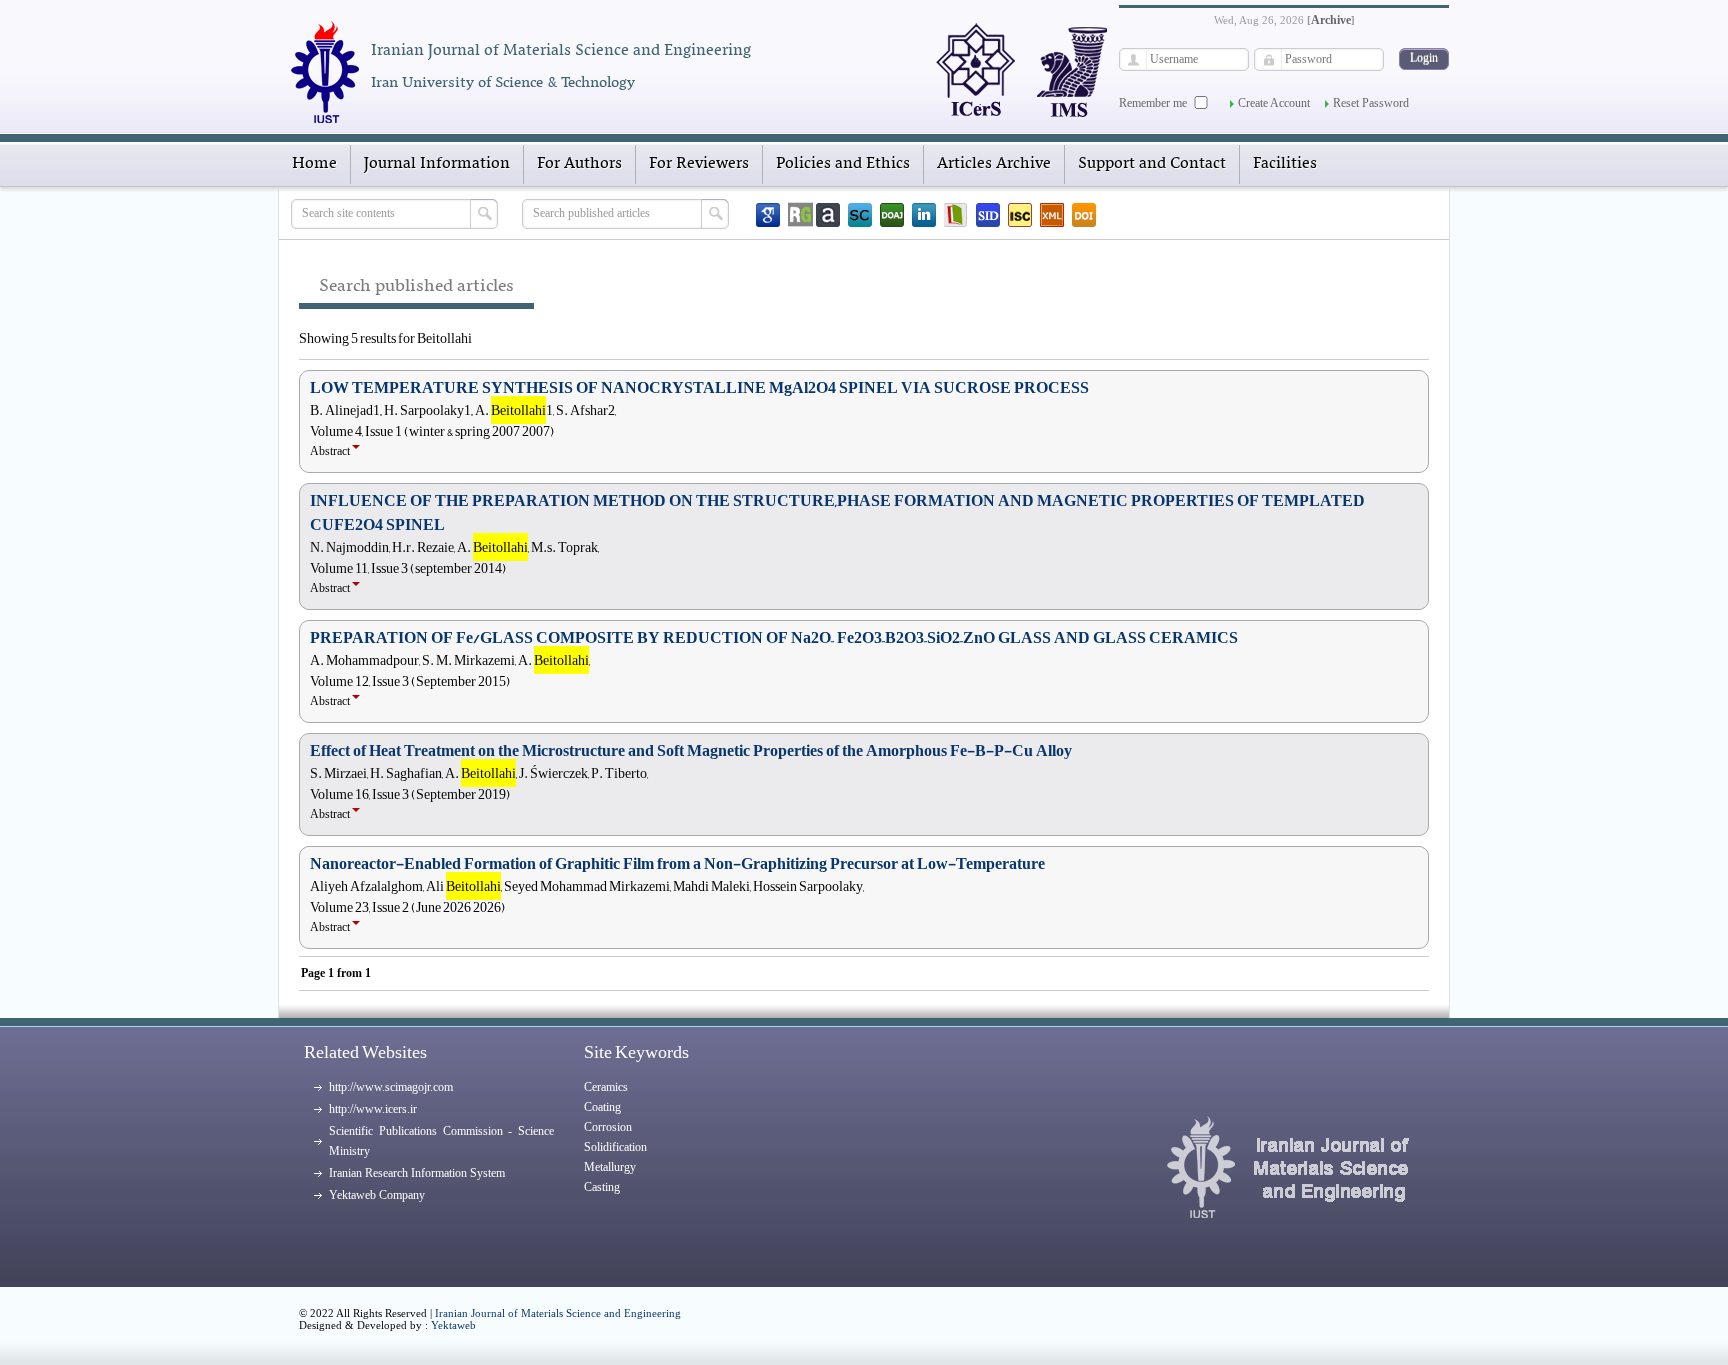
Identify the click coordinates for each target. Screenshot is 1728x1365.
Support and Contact (1152, 164)
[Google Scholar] (768, 215)
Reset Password (1371, 103)
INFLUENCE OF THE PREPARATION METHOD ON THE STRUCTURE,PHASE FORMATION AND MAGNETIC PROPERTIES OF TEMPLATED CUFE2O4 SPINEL (837, 513)
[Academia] (828, 215)
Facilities (1285, 164)
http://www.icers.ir (373, 1109)
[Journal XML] (1052, 215)
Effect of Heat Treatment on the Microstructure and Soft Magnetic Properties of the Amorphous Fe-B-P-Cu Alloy (691, 751)
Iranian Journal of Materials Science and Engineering (558, 1313)
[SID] (988, 215)
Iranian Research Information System (417, 1173)
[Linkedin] (924, 215)
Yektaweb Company (377, 1195)
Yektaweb (453, 1325)
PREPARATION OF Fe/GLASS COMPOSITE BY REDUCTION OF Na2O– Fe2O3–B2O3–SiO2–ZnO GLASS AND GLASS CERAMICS (774, 638)
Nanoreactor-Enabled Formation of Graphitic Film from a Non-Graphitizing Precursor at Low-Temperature (677, 864)
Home (314, 164)
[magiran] (956, 215)
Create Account (1274, 103)
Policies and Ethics (843, 164)
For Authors (579, 164)
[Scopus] (860, 215)
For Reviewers (699, 164)
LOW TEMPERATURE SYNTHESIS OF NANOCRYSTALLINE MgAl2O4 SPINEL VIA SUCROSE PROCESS (699, 388)
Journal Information (437, 164)
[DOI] (1084, 215)
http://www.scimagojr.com (391, 1087)
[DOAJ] (892, 215)
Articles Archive (994, 164)
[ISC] (1020, 215)
